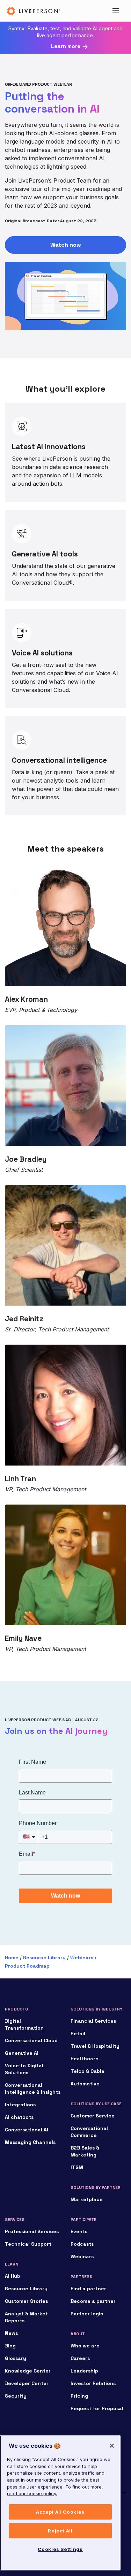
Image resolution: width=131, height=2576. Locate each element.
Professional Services (32, 2231)
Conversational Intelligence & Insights (33, 2089)
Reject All (60, 2531)
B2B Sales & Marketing (85, 2151)
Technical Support (28, 2244)
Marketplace (87, 2199)
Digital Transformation (24, 2024)
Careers (80, 2358)
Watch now (66, 245)
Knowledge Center (28, 2371)
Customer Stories (26, 2301)
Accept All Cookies (60, 2512)
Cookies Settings (60, 2549)
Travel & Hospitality (95, 2046)
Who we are (85, 2346)
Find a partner (88, 2289)
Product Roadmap (27, 1966)
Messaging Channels (30, 2142)
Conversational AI (27, 2130)
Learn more (66, 46)
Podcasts (82, 2244)
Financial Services (93, 2021)
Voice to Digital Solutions (24, 2069)
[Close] (112, 2446)
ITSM (77, 2167)
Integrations (20, 2105)
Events (79, 2231)
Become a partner (93, 2301)
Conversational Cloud (31, 2040)
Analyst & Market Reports (26, 2317)
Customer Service (93, 2116)
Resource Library (44, 1958)
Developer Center (27, 2383)
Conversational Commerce (89, 2132)
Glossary (16, 2358)
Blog (10, 2346)
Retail (78, 2033)
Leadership (84, 2371)
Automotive (85, 2084)
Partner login (87, 2314)
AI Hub (13, 2276)
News (11, 2333)
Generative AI (22, 2053)
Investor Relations (93, 2383)
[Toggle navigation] (116, 11)
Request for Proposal (97, 2408)
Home (12, 1958)
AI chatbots (19, 2117)
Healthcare (85, 2059)
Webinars (82, 1958)
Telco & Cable (88, 2071)
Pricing (79, 2396)
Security (16, 2396)
